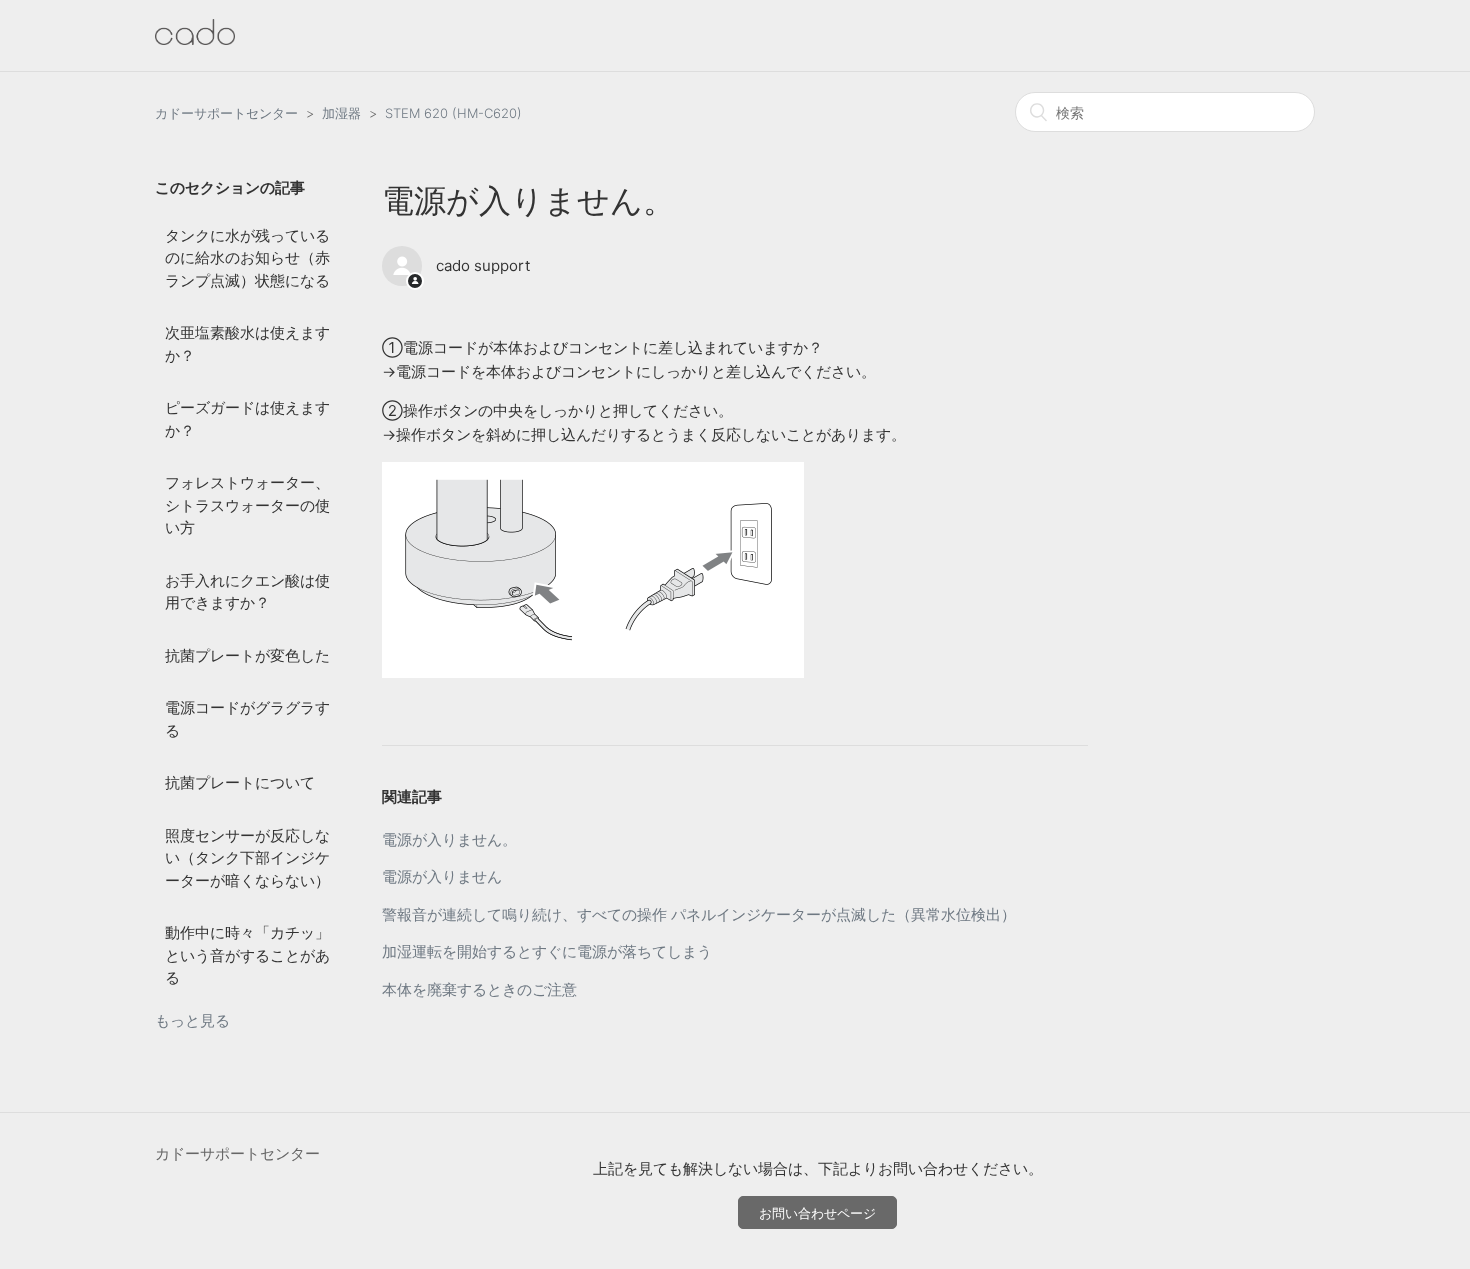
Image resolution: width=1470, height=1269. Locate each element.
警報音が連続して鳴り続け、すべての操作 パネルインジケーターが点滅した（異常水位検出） (699, 914)
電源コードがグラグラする (247, 719)
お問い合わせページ (817, 1213)
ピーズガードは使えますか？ (247, 419)
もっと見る (192, 1020)
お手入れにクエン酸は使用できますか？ (247, 592)
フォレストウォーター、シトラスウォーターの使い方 (247, 505)
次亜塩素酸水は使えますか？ (247, 344)
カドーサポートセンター (226, 113)
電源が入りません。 (449, 839)
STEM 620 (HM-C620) (453, 113)
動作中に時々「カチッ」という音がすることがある (247, 955)
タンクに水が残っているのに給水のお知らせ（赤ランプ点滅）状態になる (247, 258)
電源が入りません (442, 876)
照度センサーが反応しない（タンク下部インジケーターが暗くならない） (247, 858)
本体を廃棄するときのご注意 (479, 989)
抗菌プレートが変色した (247, 655)
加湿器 (341, 113)
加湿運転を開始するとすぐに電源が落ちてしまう (547, 951)
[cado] (195, 39)
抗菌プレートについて (240, 782)
